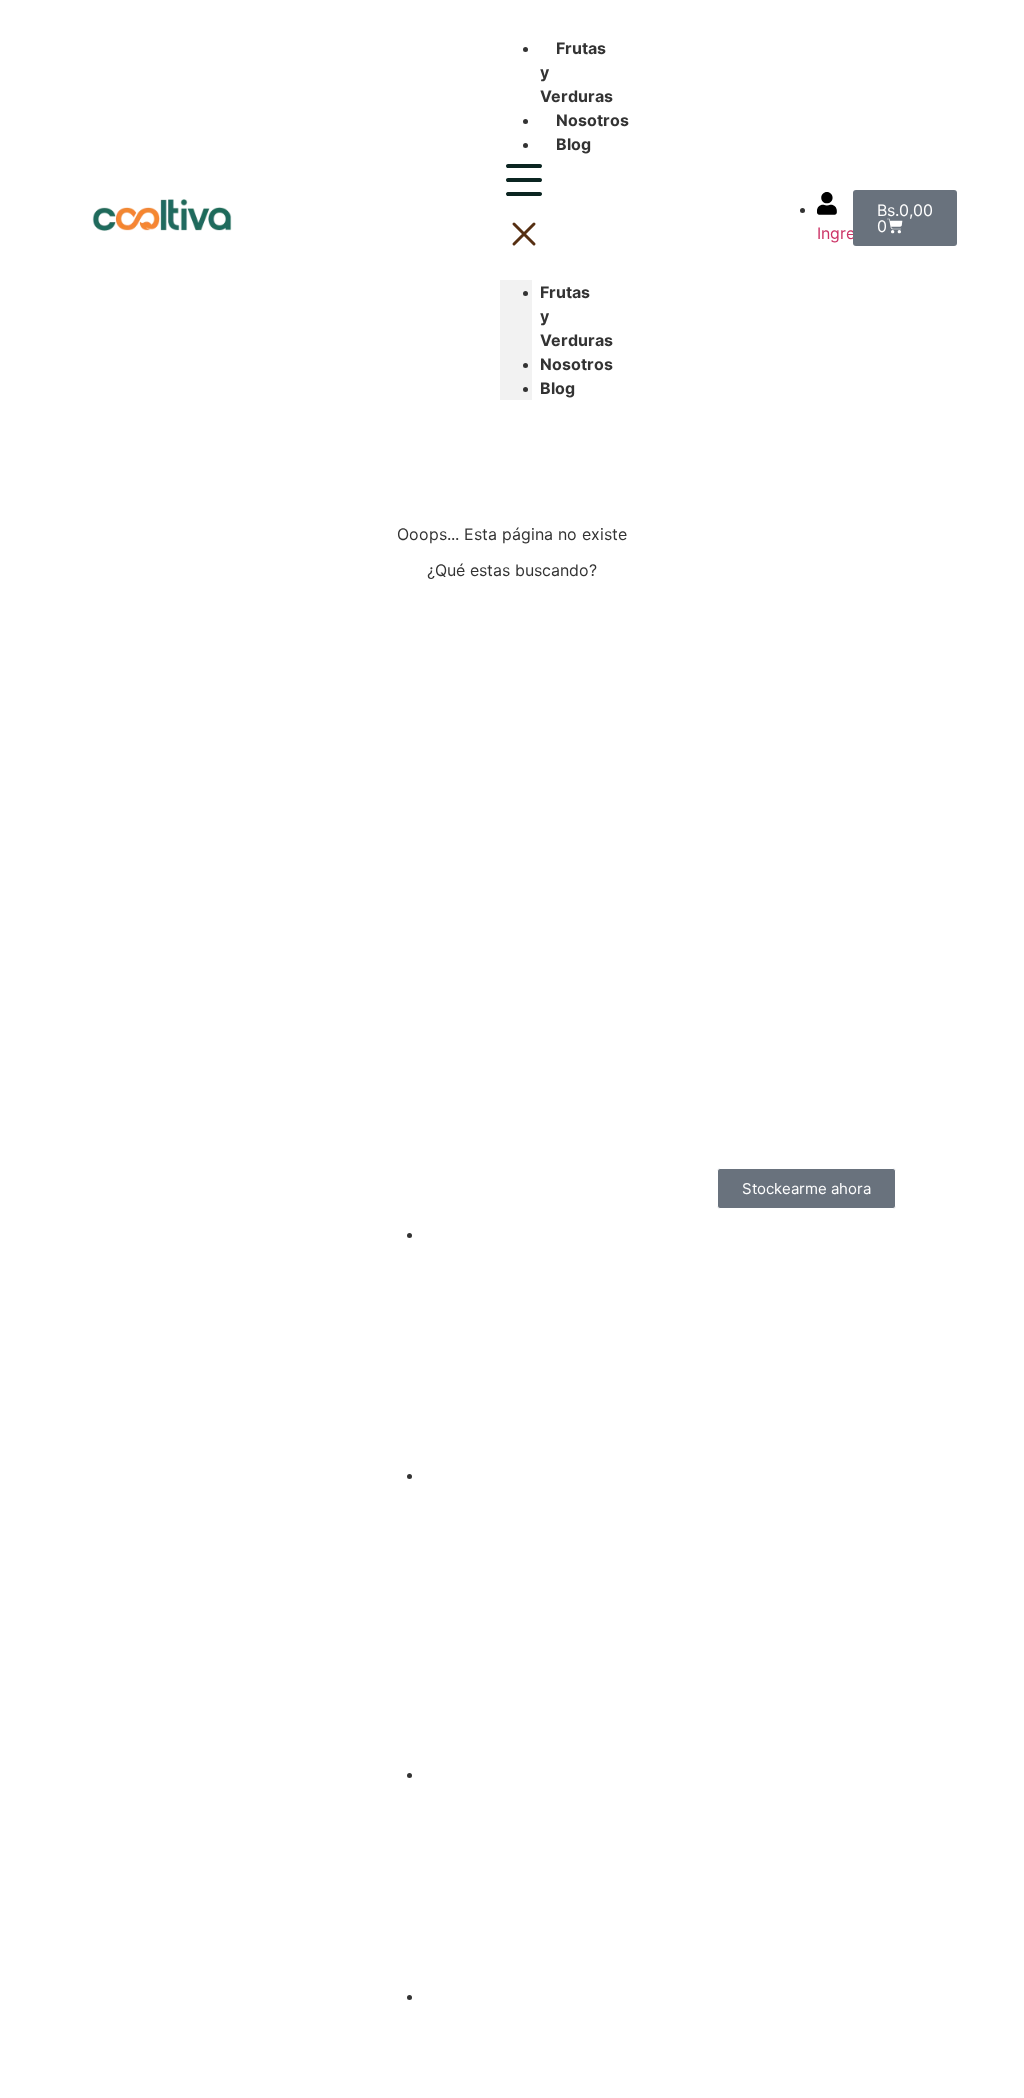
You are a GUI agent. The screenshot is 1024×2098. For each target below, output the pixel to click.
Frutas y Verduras (576, 316)
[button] (516, 210)
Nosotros (592, 120)
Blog (573, 144)
